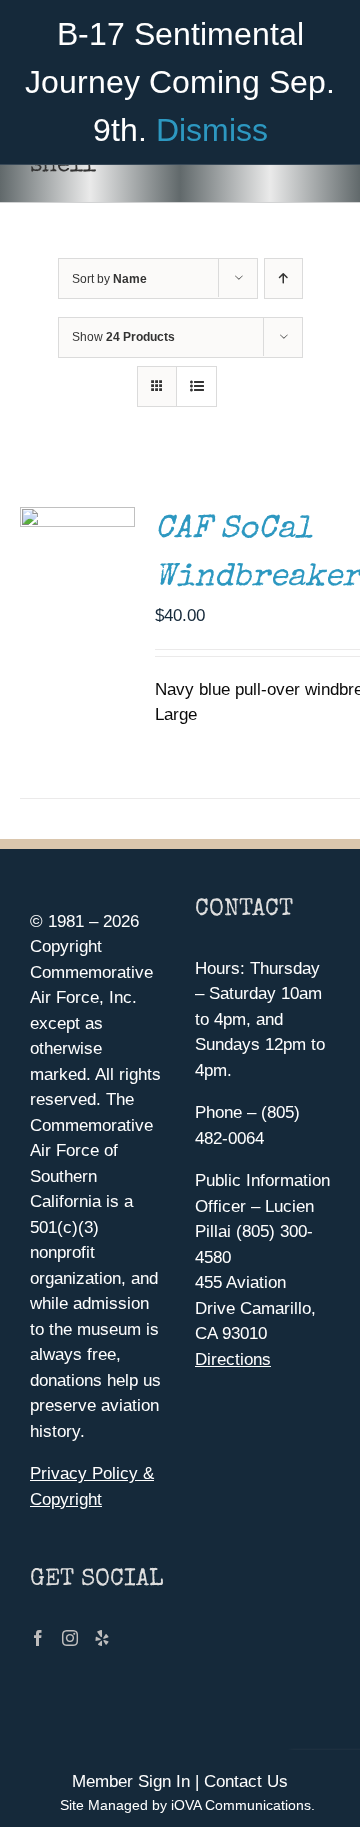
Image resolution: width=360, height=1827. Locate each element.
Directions (233, 1359)
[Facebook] (38, 1638)
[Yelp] (102, 1638)
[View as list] (196, 386)
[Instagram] (70, 1638)
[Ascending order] (283, 278)
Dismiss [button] (212, 130)
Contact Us (246, 1781)
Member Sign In (131, 1781)
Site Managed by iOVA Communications (185, 1805)
